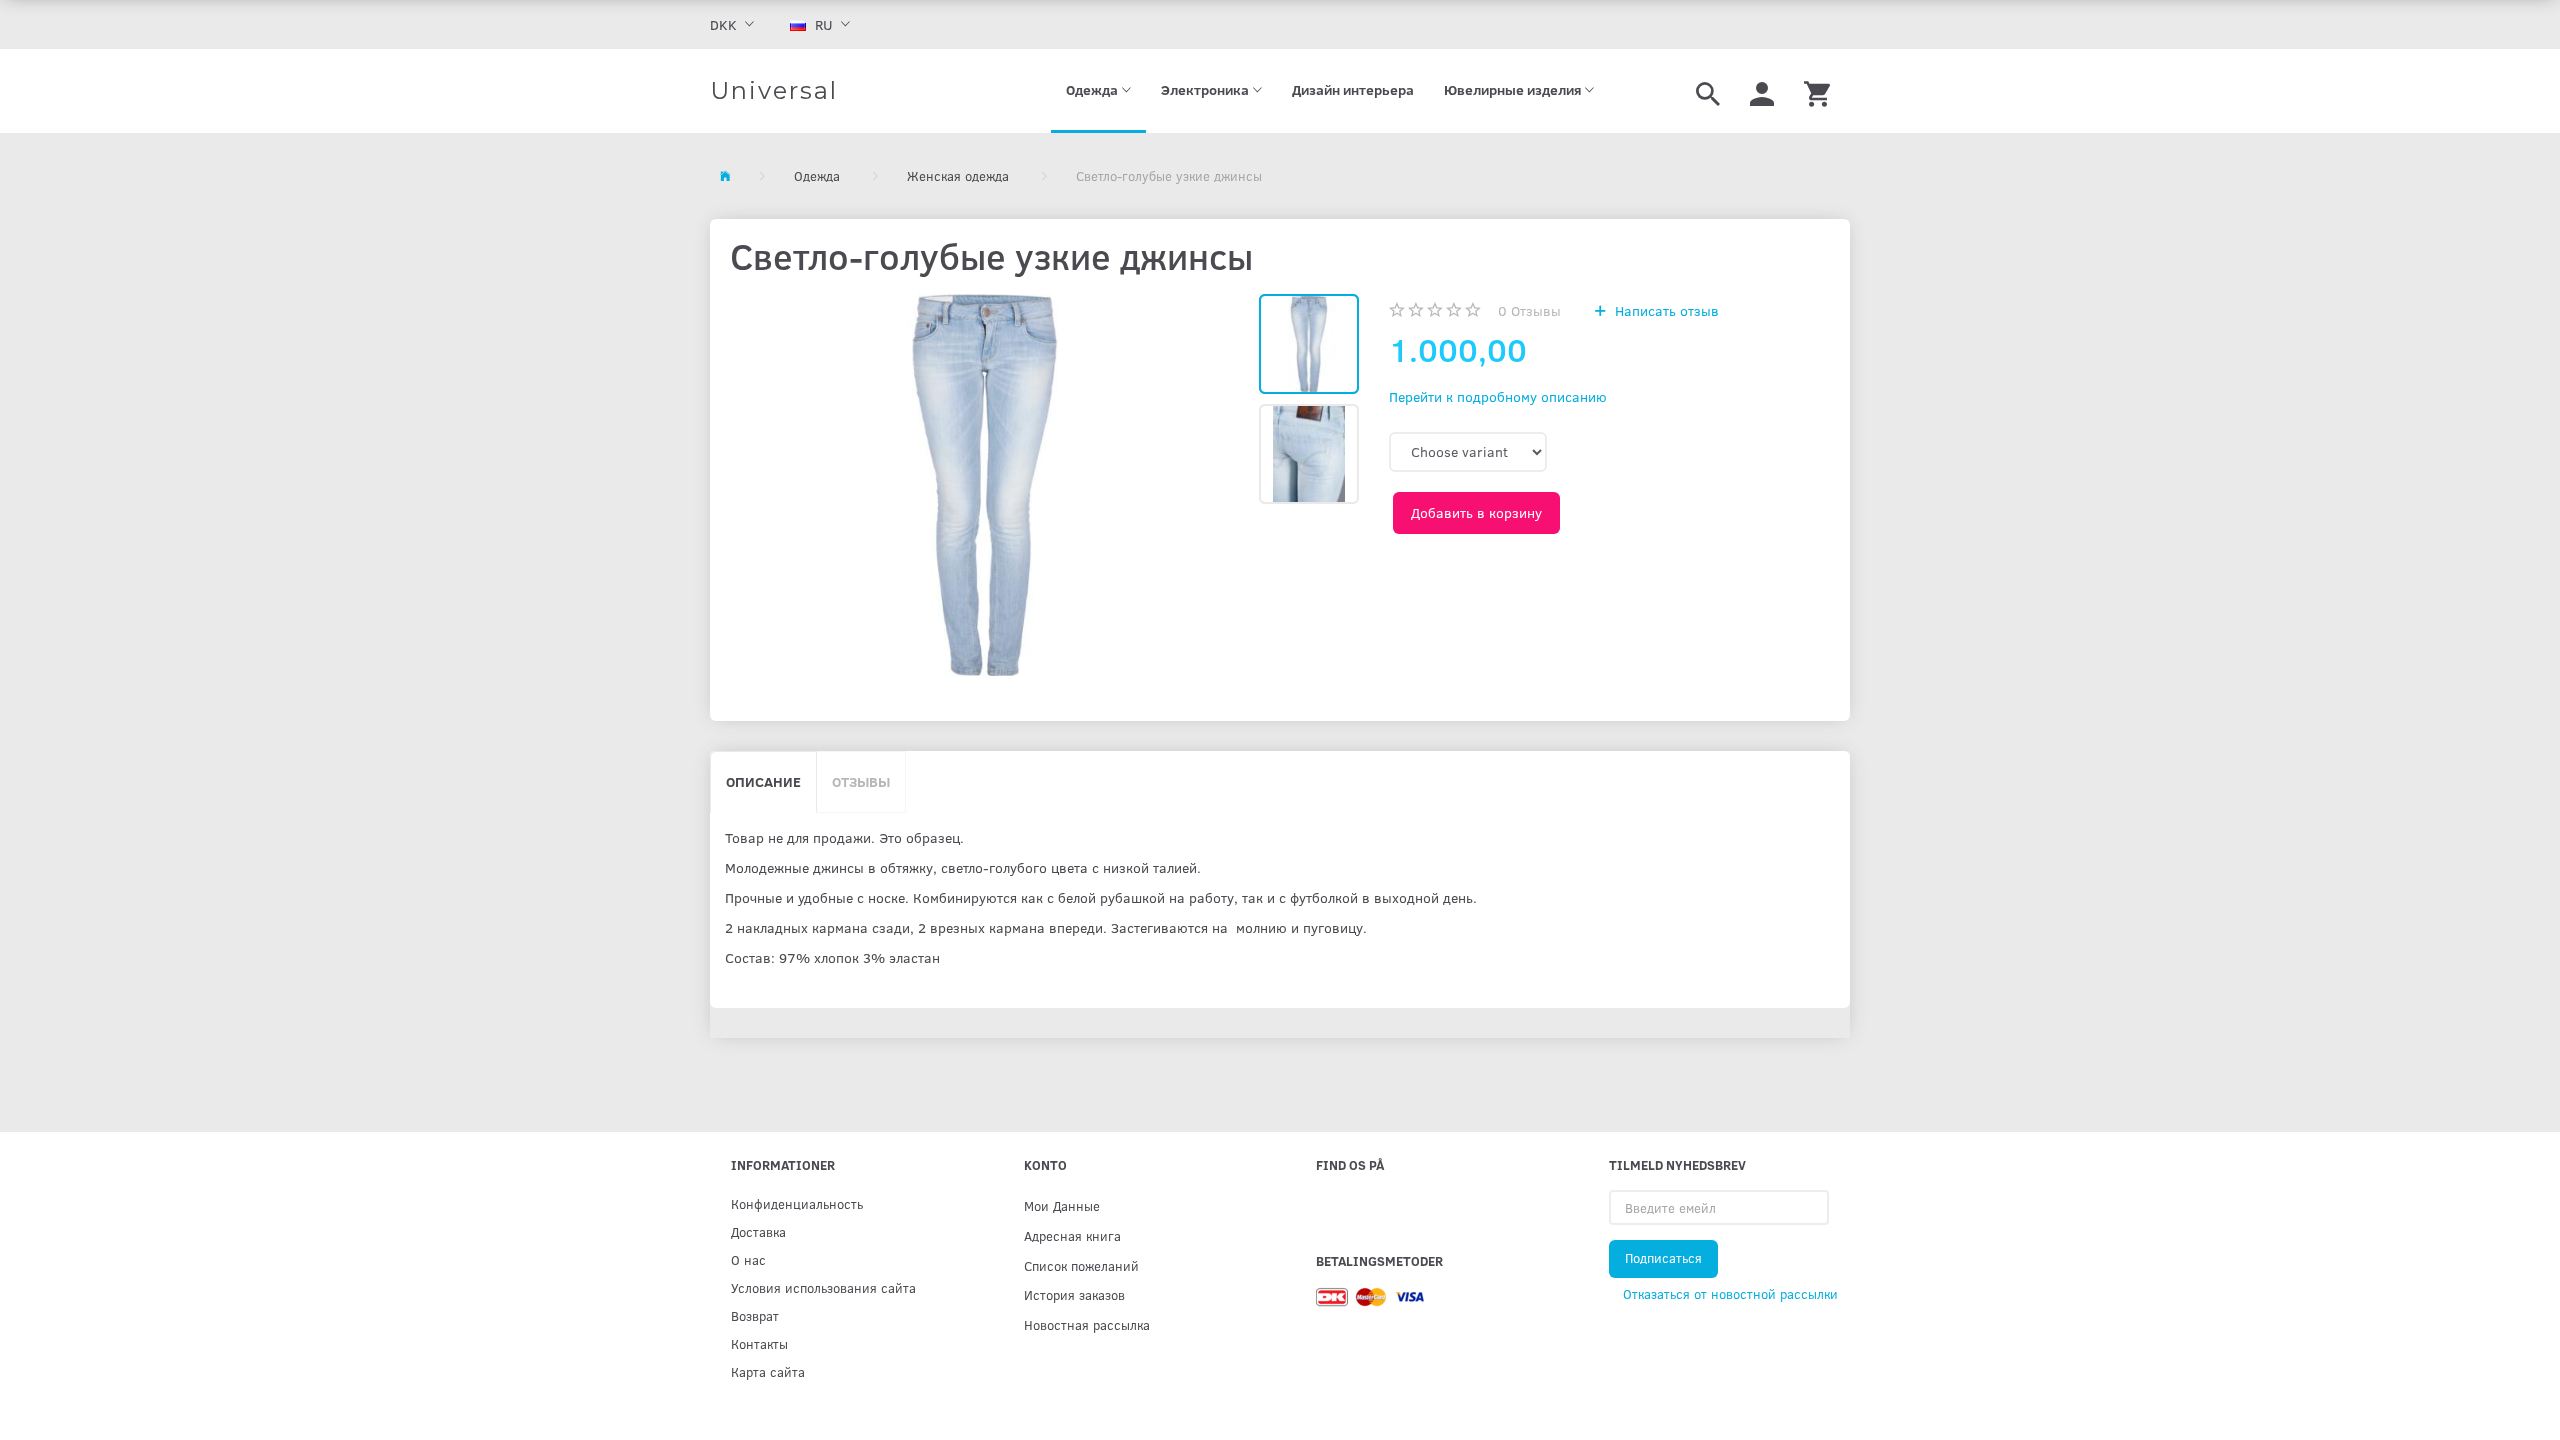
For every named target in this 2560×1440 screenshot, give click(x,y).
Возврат (755, 1315)
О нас (748, 1259)
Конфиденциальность (797, 1203)
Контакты (759, 1343)
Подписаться (1663, 1258)
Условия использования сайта (823, 1287)
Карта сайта (768, 1371)
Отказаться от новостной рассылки (1730, 1294)
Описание (763, 781)
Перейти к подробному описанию (1498, 396)
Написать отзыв (1665, 310)
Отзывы (1529, 310)
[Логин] (1762, 91)
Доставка (758, 1231)
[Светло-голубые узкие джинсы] (984, 485)
